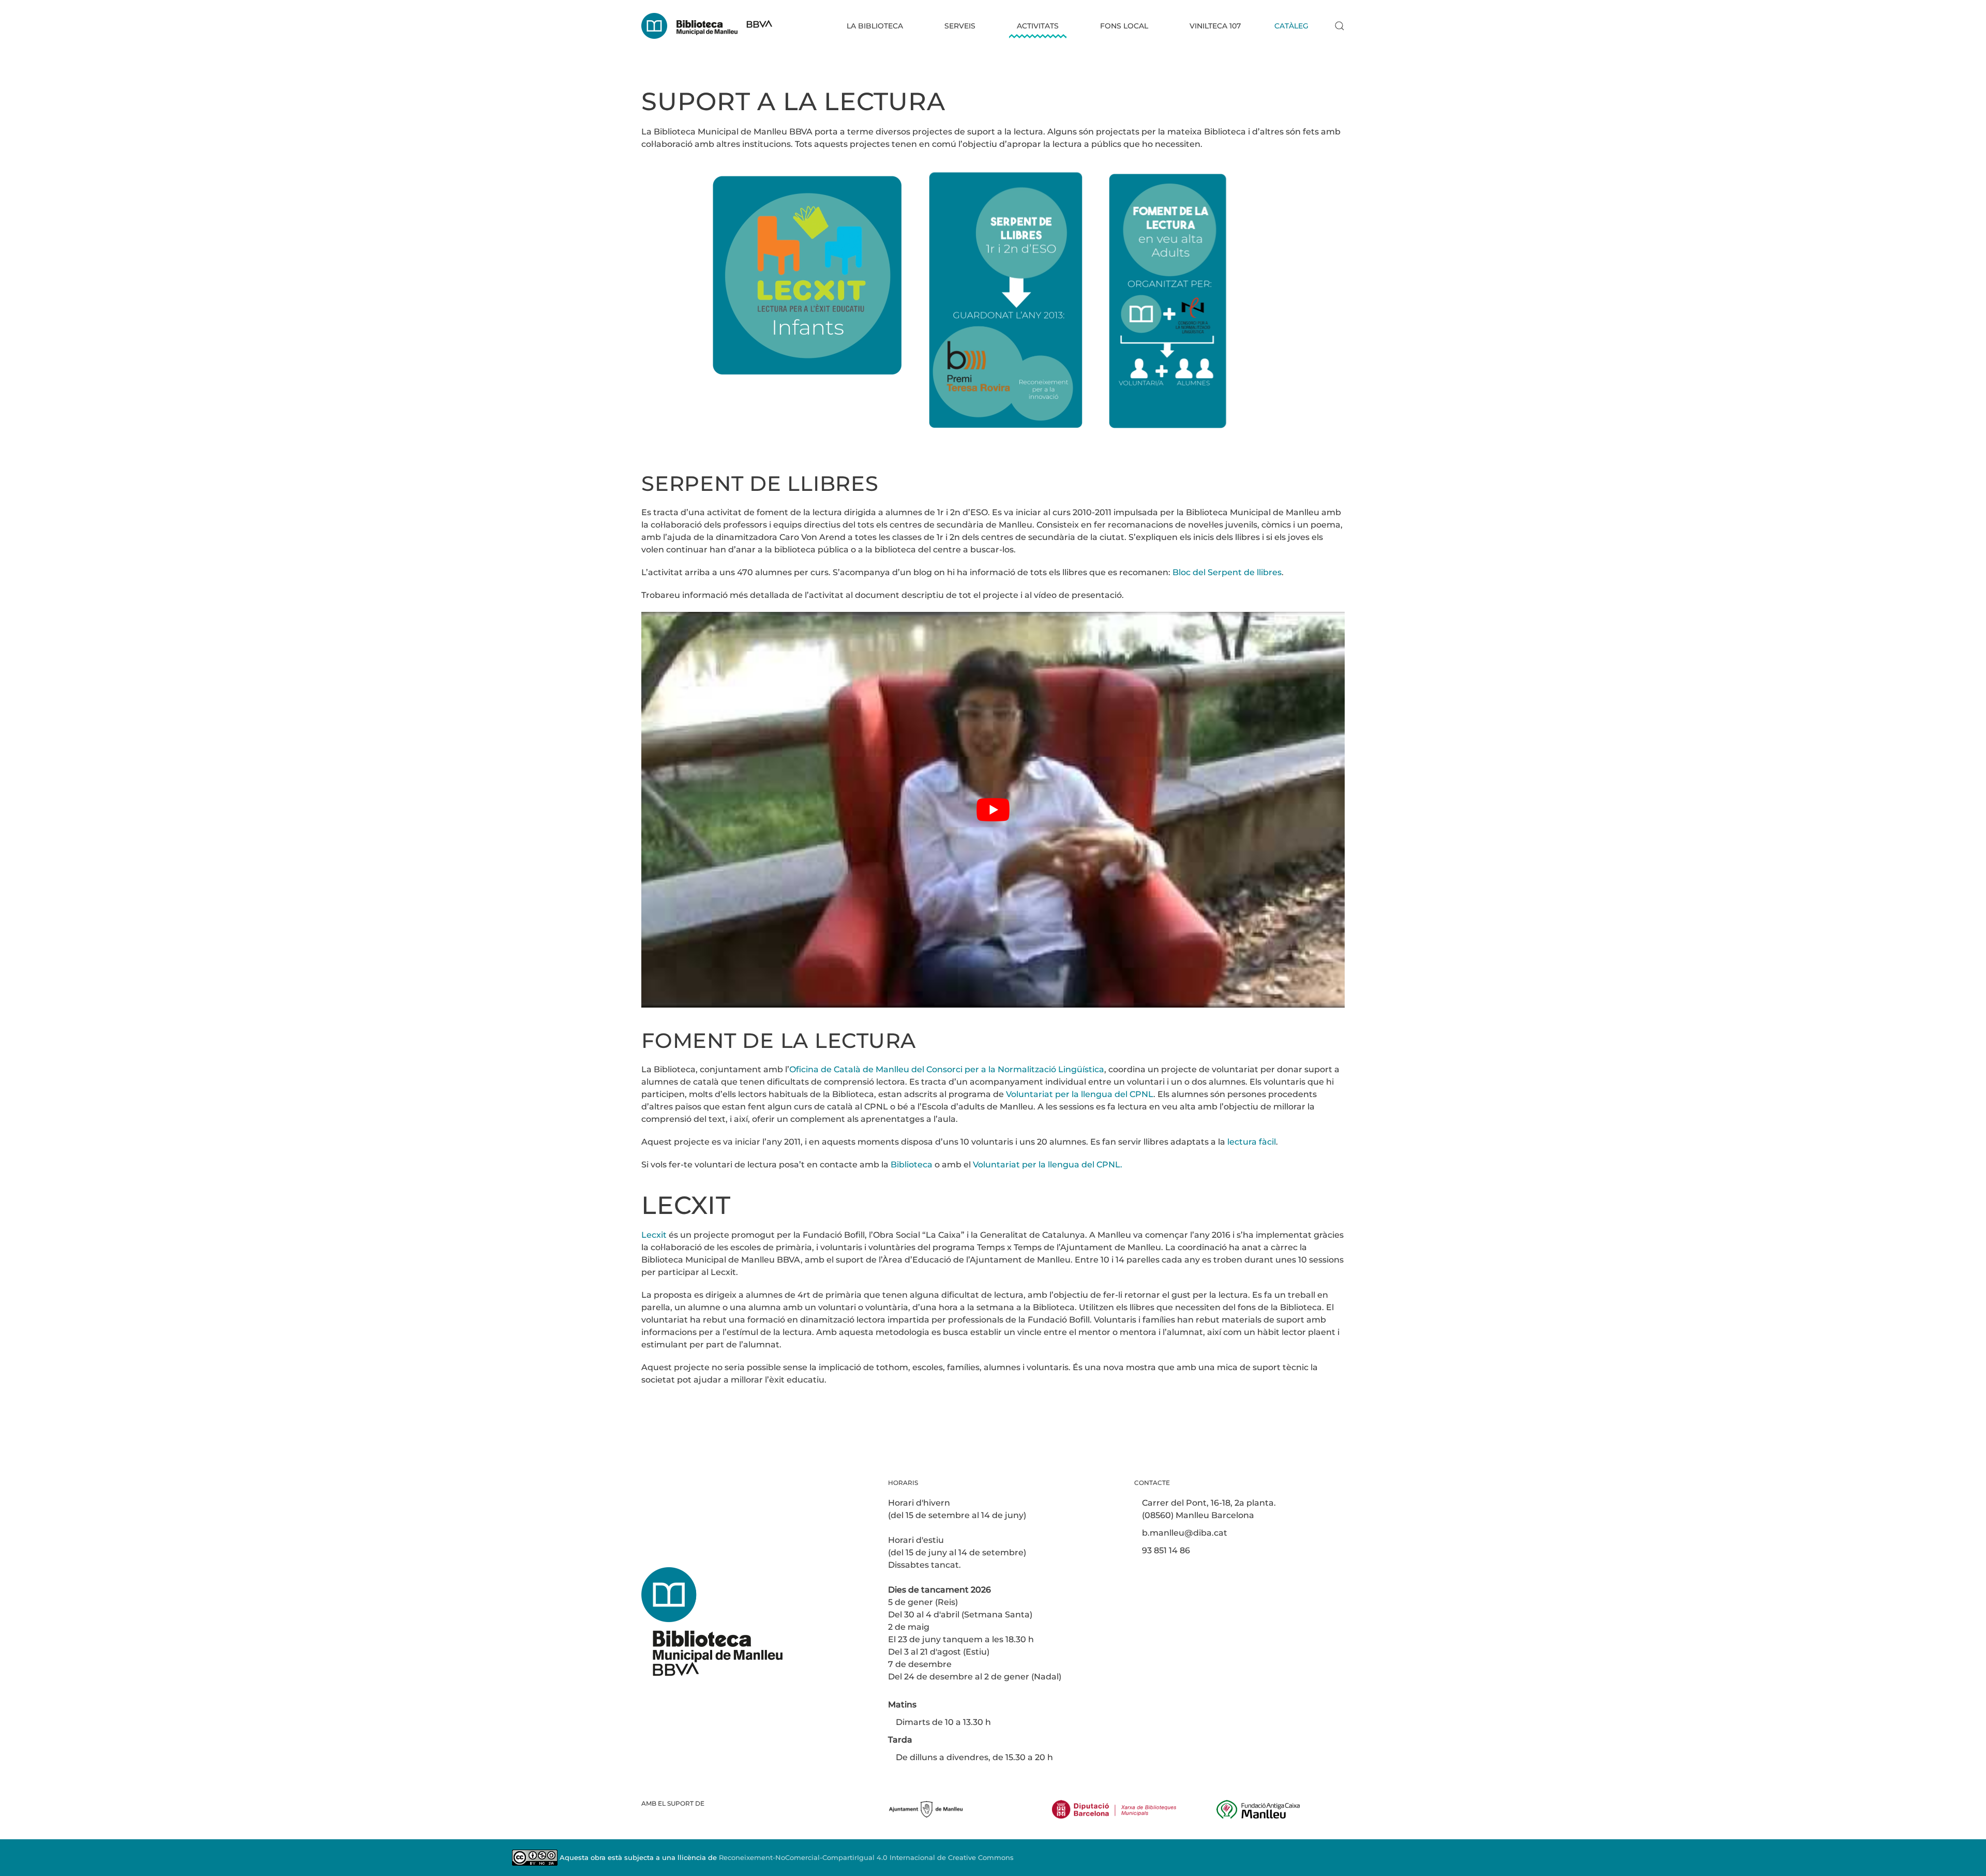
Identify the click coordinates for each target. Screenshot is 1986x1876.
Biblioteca (912, 1165)
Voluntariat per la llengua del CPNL (1080, 1094)
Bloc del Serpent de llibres (1227, 572)
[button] (1340, 26)
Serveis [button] (960, 26)
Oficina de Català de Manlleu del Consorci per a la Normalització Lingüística (947, 1069)
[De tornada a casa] (707, 26)
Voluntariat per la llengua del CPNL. (1048, 1165)
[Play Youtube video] (993, 810)
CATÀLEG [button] (1291, 26)
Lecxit (654, 1235)
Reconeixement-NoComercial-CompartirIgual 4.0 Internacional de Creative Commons (866, 1857)
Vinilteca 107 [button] (1215, 26)
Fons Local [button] (1124, 26)
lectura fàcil (1252, 1142)
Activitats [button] (1038, 26)
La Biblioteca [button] (875, 26)
